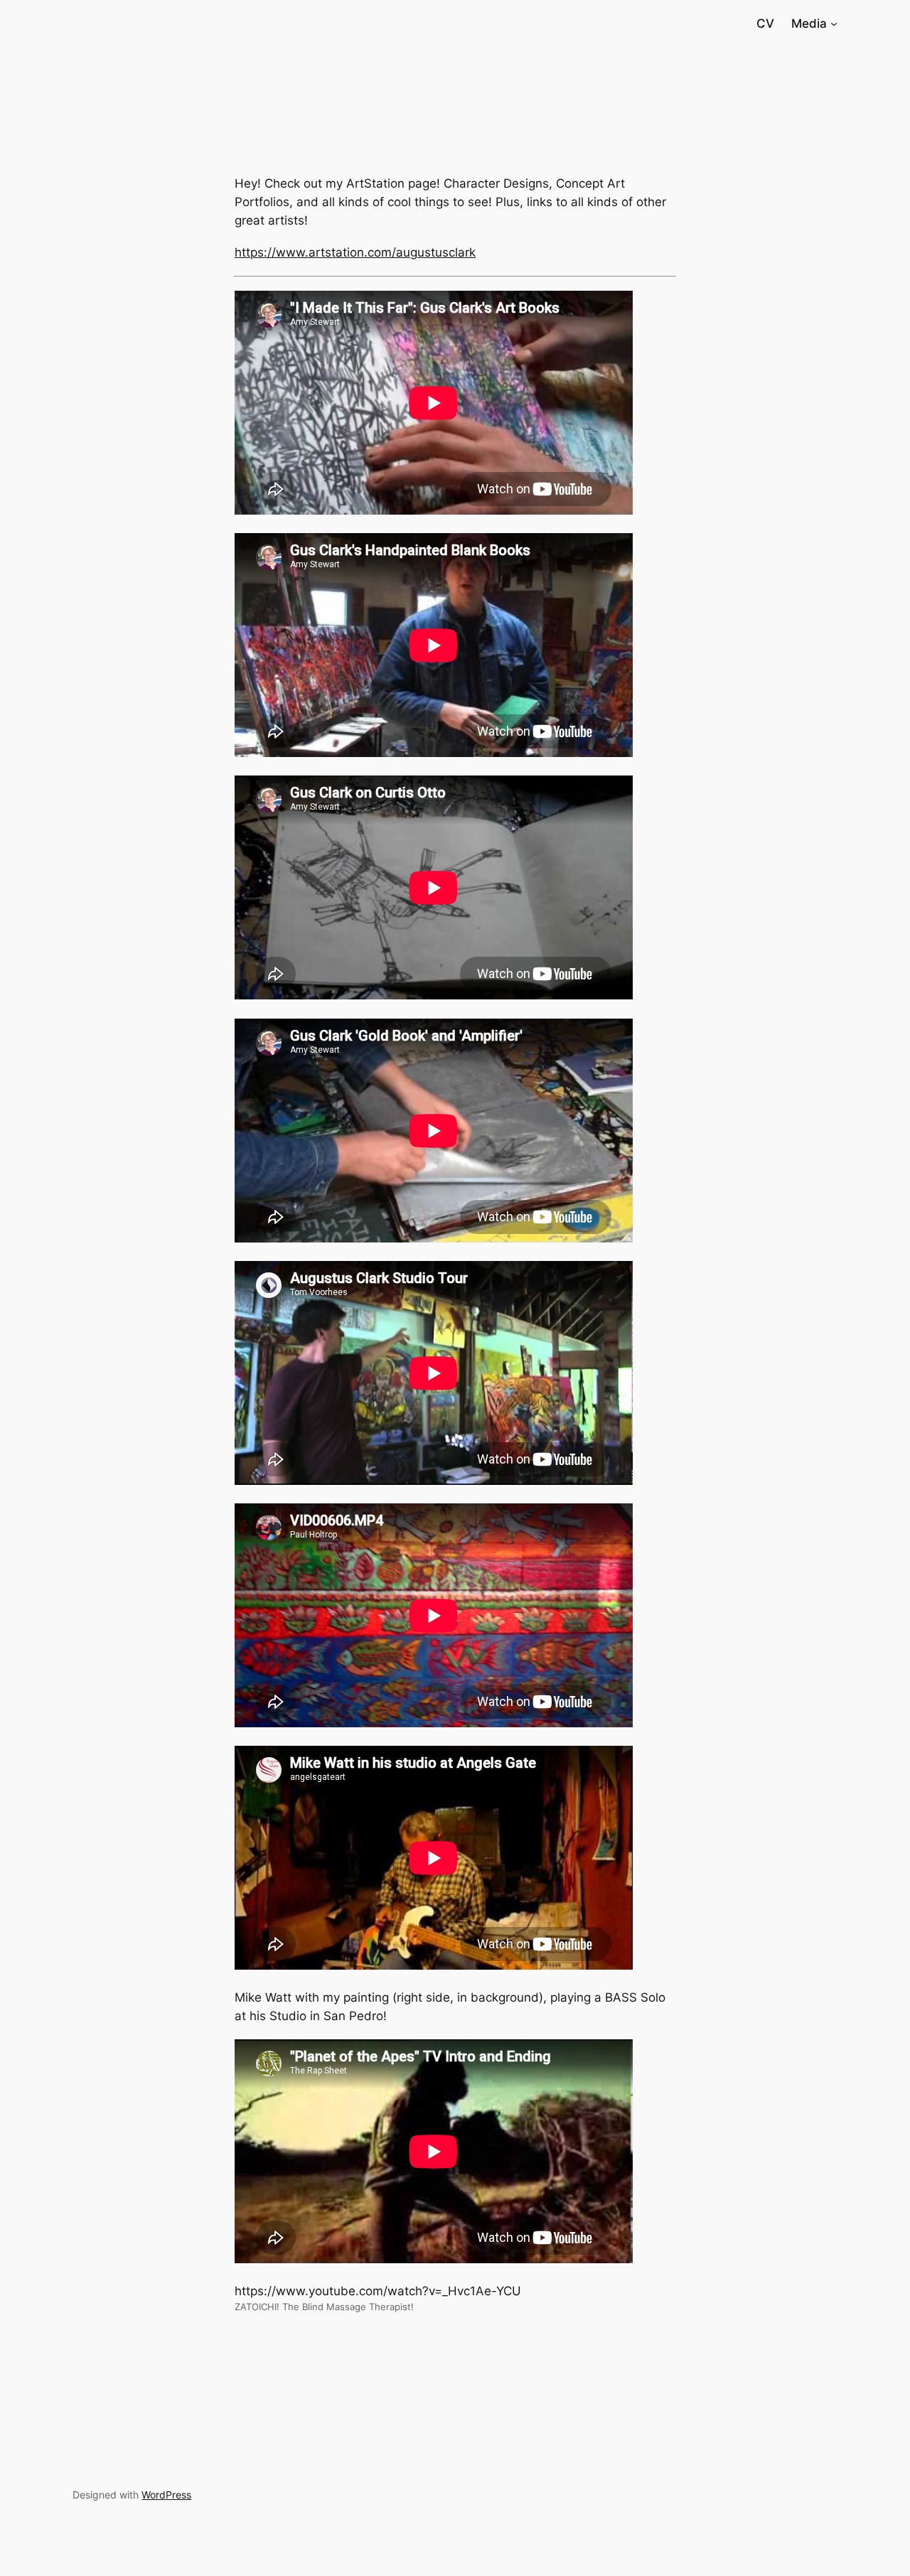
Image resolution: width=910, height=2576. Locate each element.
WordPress (166, 2495)
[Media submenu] (834, 23)
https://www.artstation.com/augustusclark (355, 252)
